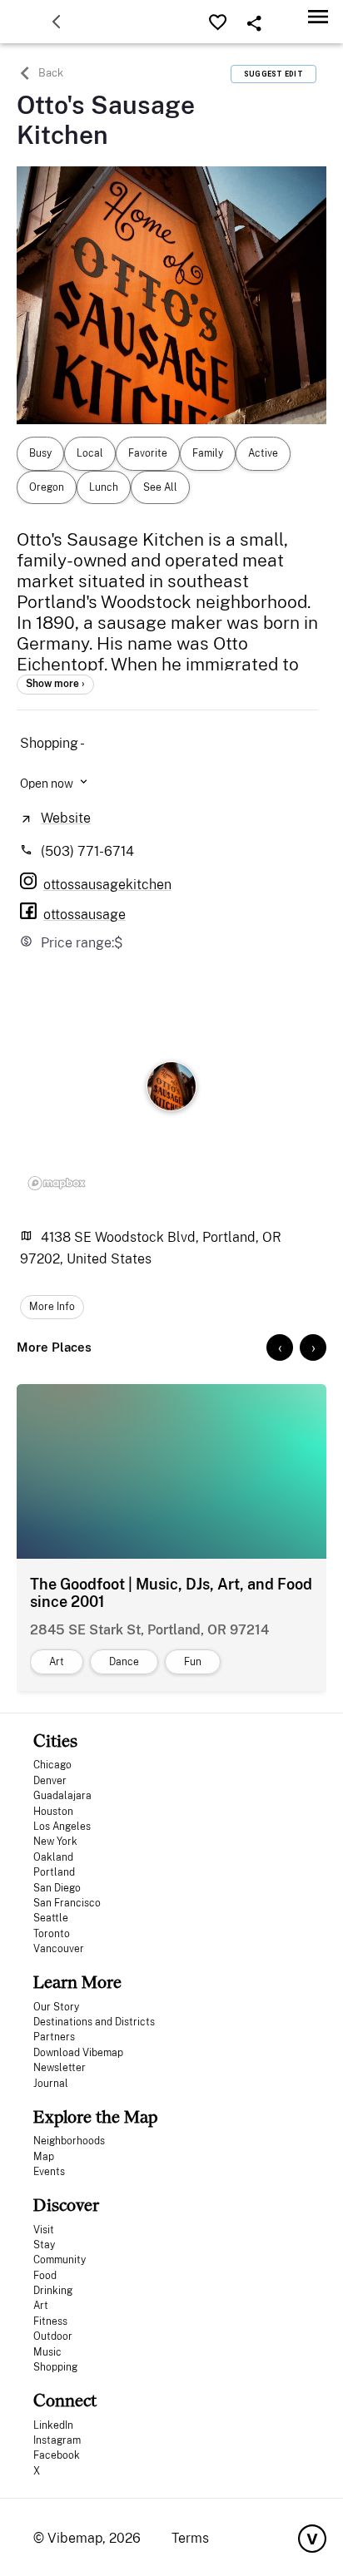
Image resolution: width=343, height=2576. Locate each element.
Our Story (56, 2007)
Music (47, 2352)
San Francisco (67, 1903)
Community (60, 2260)
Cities (55, 1740)
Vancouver (59, 1949)
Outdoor (53, 2336)
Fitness (50, 2321)
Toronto (52, 1934)
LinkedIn (53, 2425)
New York (55, 1842)
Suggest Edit (273, 74)
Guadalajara (62, 1796)
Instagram (57, 2440)
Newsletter (60, 2068)
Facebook (57, 2455)
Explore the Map (95, 2116)
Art (41, 2306)
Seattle (51, 1918)
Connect (65, 2400)
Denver (50, 1781)
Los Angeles (62, 1827)
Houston (53, 1812)
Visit (44, 2230)
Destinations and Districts (94, 2022)
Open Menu (318, 16)
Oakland (53, 1857)
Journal (51, 2084)
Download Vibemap (78, 2053)
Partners (54, 2037)
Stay (44, 2245)
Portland (54, 1872)
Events (49, 2172)
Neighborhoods (69, 2141)
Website (66, 818)
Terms (190, 2538)
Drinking (53, 2291)
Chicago (52, 1765)
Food (45, 2276)
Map (44, 2157)
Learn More (77, 1982)
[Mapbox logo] (57, 1183)
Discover (66, 2205)
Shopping (55, 2367)
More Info (52, 1307)
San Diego (57, 1888)
